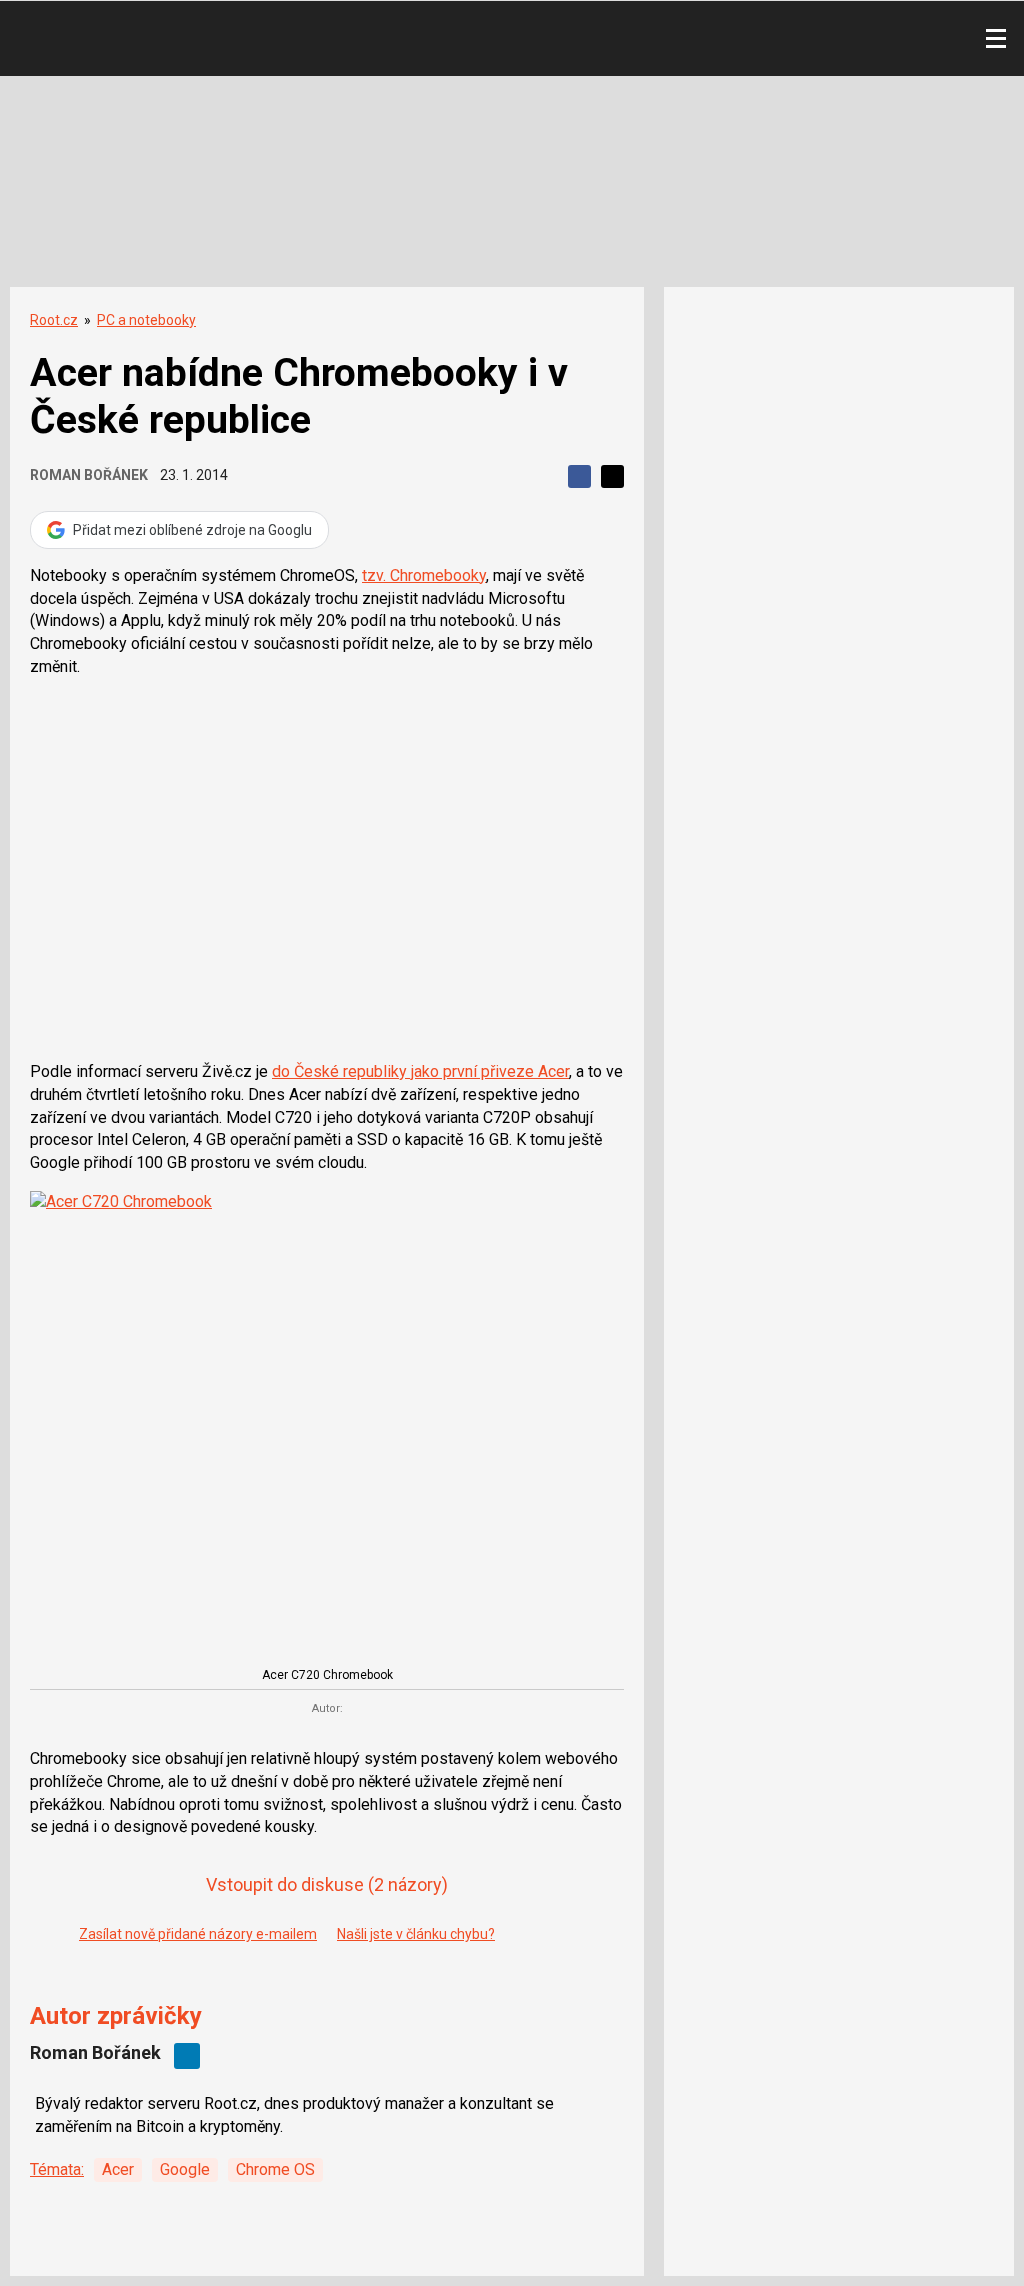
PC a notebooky (146, 320)
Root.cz (54, 320)
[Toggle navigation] (996, 39)
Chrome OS (275, 2169)
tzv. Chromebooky (424, 575)
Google (185, 2169)
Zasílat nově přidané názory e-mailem (198, 1934)
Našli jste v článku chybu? (416, 1934)
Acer (118, 2169)
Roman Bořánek (89, 475)
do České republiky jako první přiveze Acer (420, 1071)
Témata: (57, 2169)
